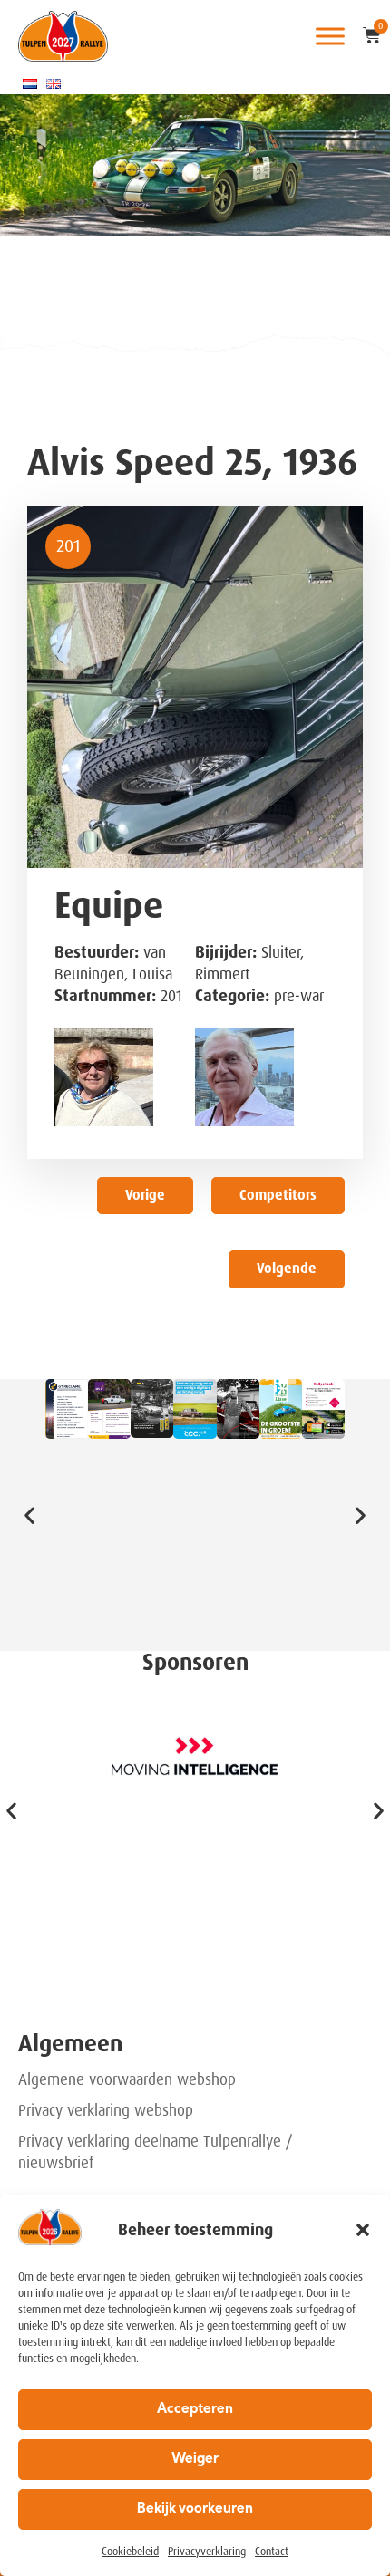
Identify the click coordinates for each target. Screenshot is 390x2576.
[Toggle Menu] (330, 36)
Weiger (195, 2460)
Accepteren (195, 2410)
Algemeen (70, 2044)
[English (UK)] (54, 83)
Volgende (287, 1269)
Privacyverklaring (207, 2552)
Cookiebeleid (130, 2552)
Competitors (278, 1195)
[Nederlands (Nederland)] (30, 83)
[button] (363, 2230)
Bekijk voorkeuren (195, 2509)
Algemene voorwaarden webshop (127, 2079)
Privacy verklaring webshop (106, 2110)
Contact (272, 2552)
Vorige (145, 1195)
